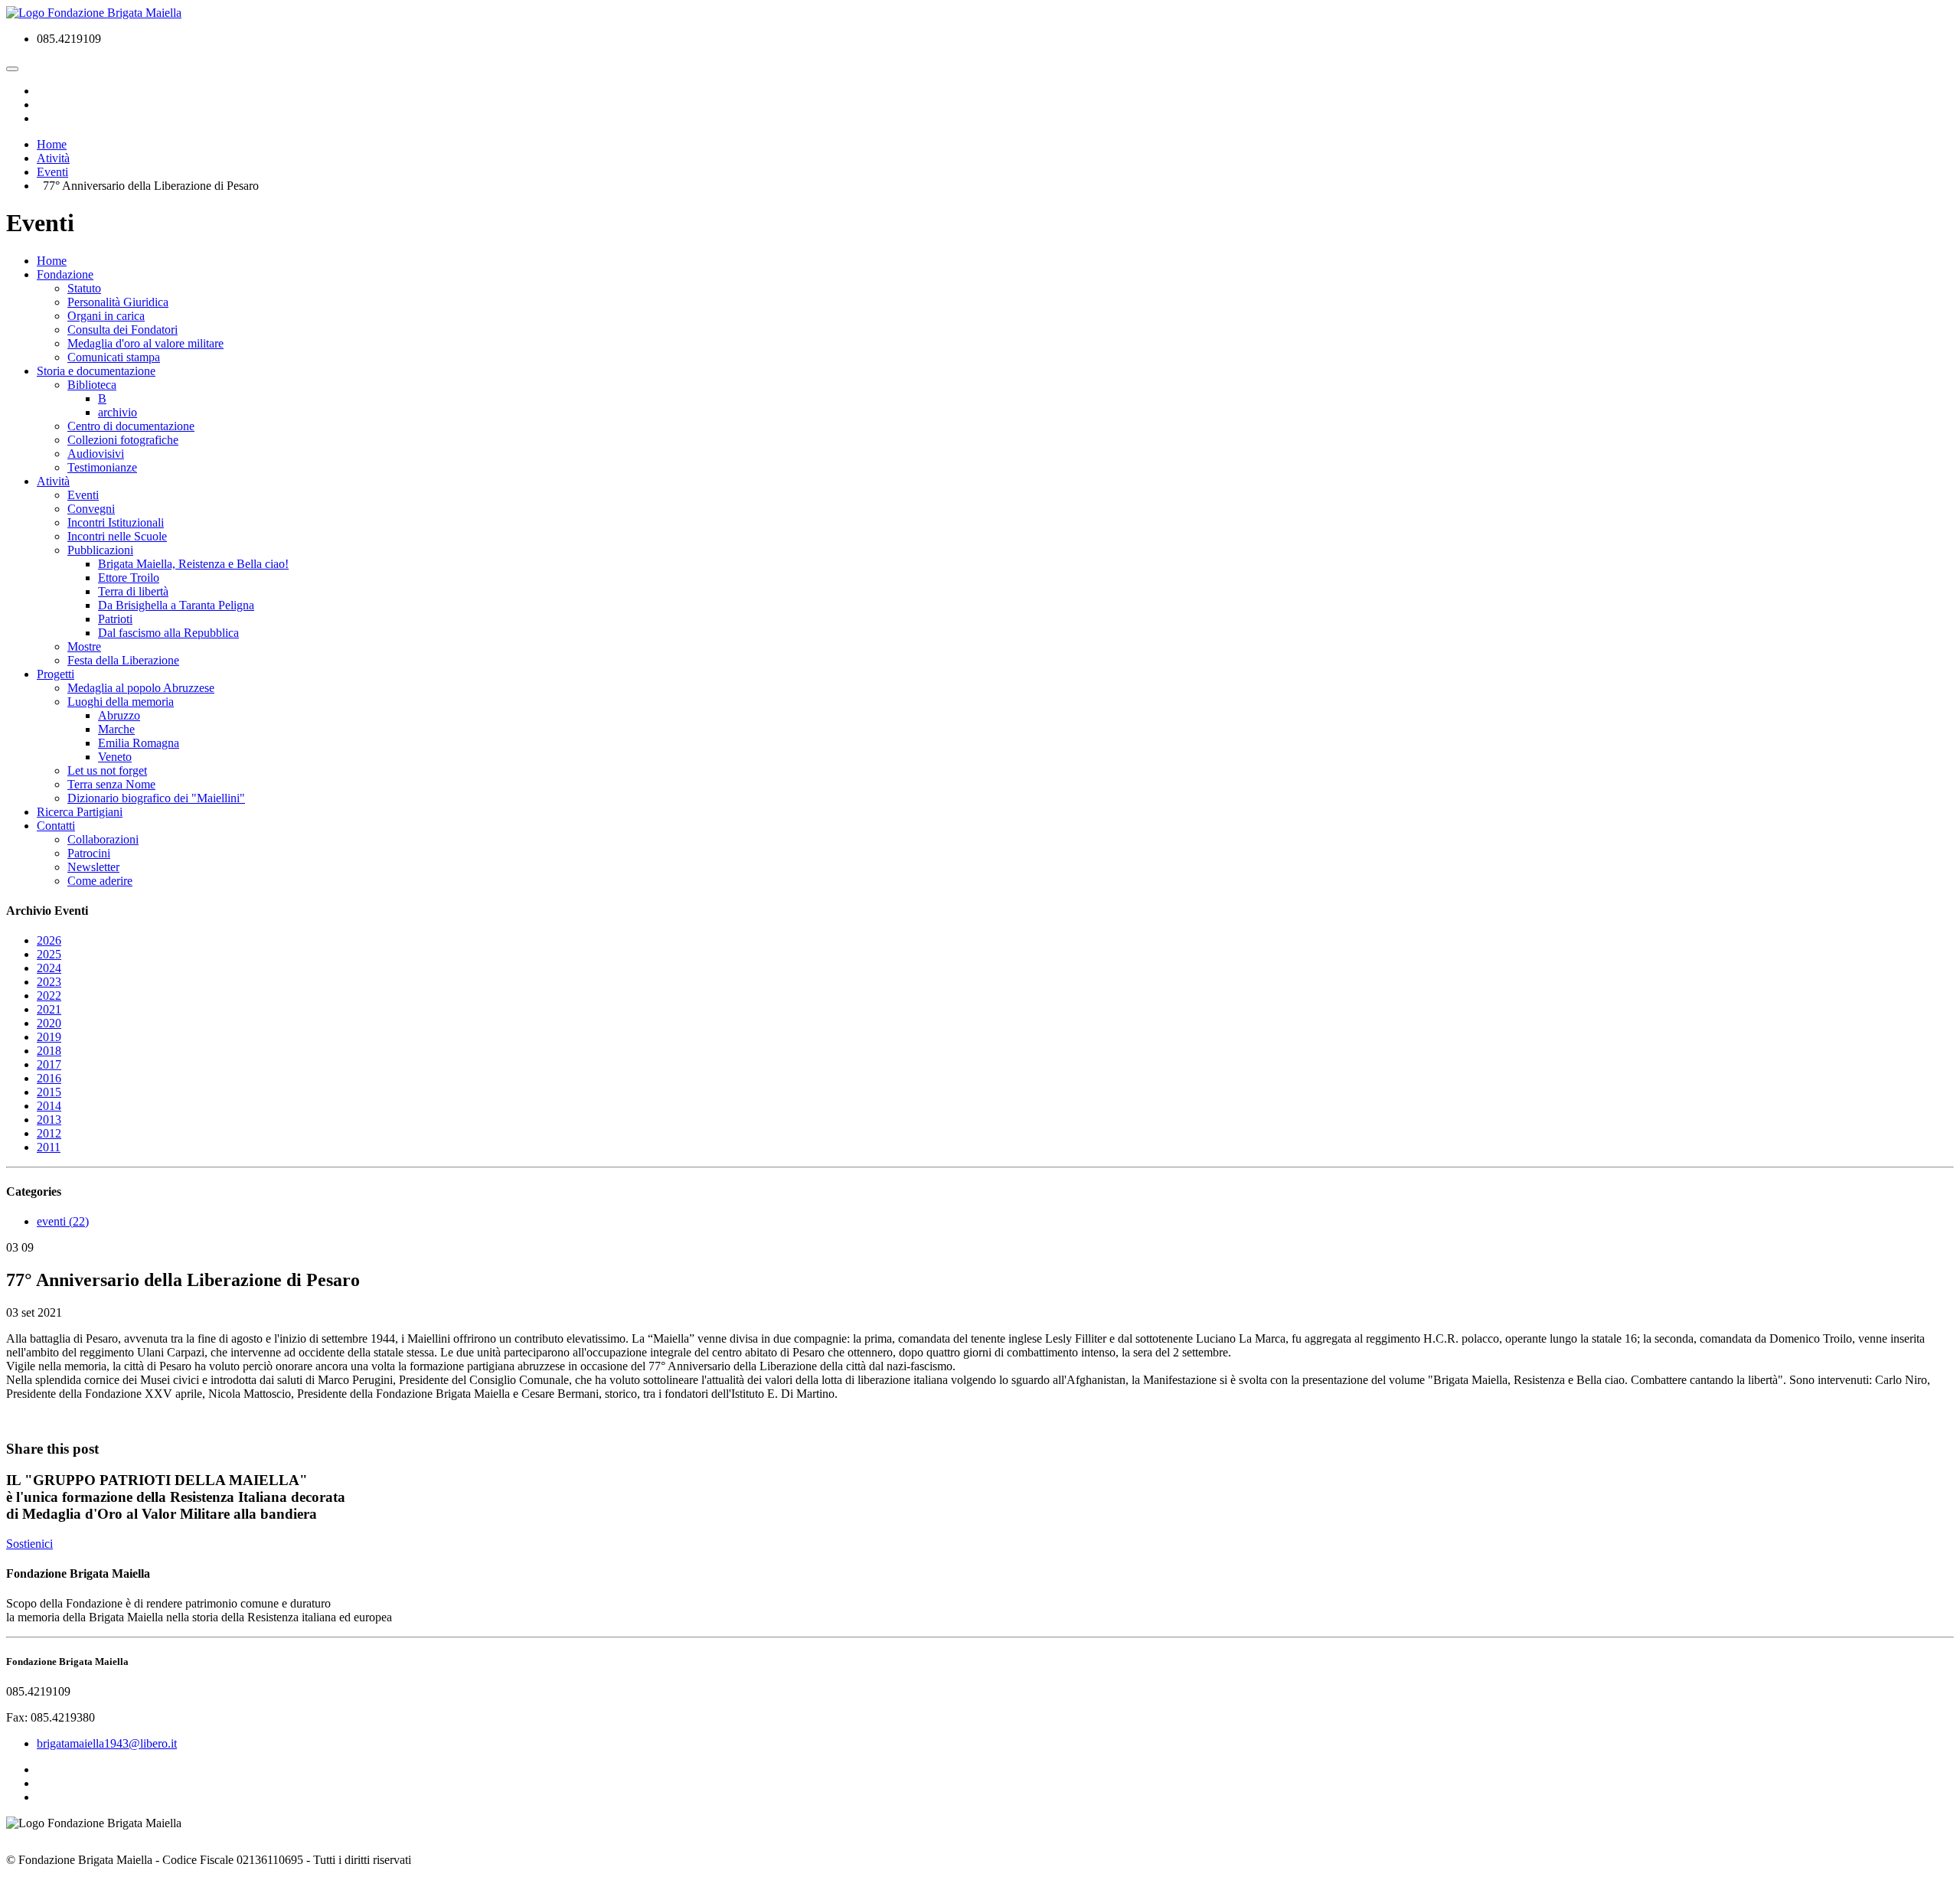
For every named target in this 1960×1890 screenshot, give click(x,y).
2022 (49, 996)
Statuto (84, 288)
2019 (49, 1037)
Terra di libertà (133, 591)
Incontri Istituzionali (116, 522)
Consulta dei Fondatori (122, 330)
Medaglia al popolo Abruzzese (141, 688)
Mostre (84, 646)
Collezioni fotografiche (123, 440)
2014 (49, 1106)
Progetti (56, 674)
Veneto (115, 757)
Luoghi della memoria (121, 702)
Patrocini (89, 853)
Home (52, 261)
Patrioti (115, 619)
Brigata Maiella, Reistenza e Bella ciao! (193, 564)
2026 (49, 940)
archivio (118, 412)
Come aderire (100, 881)
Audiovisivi (96, 454)
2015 (49, 1092)
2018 (49, 1051)
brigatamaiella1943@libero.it (107, 1743)
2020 (49, 1023)
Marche (116, 729)
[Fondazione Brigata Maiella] (94, 13)
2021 (49, 1009)
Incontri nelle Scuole (117, 536)
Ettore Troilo (129, 578)
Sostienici (29, 1544)
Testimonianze (102, 467)
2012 (49, 1133)
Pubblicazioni (100, 550)
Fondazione (65, 274)
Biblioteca (92, 385)
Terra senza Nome (111, 784)
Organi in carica (106, 316)
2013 (49, 1120)
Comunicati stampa (114, 357)
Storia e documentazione (96, 371)
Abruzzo (119, 715)
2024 (49, 968)
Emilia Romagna (139, 743)
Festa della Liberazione (123, 660)
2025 (49, 954)
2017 (49, 1064)
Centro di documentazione (131, 426)
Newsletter (93, 867)
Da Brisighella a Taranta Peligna (176, 605)
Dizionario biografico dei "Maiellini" (156, 798)
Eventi (83, 495)
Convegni (91, 509)
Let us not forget (107, 770)
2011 (49, 1147)
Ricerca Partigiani (80, 812)
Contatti (56, 826)
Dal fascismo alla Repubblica (168, 633)
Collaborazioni (103, 839)
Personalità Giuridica (118, 302)
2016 (49, 1078)
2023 (49, 982)
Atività (53, 481)
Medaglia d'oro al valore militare (145, 343)
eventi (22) (63, 1221)
